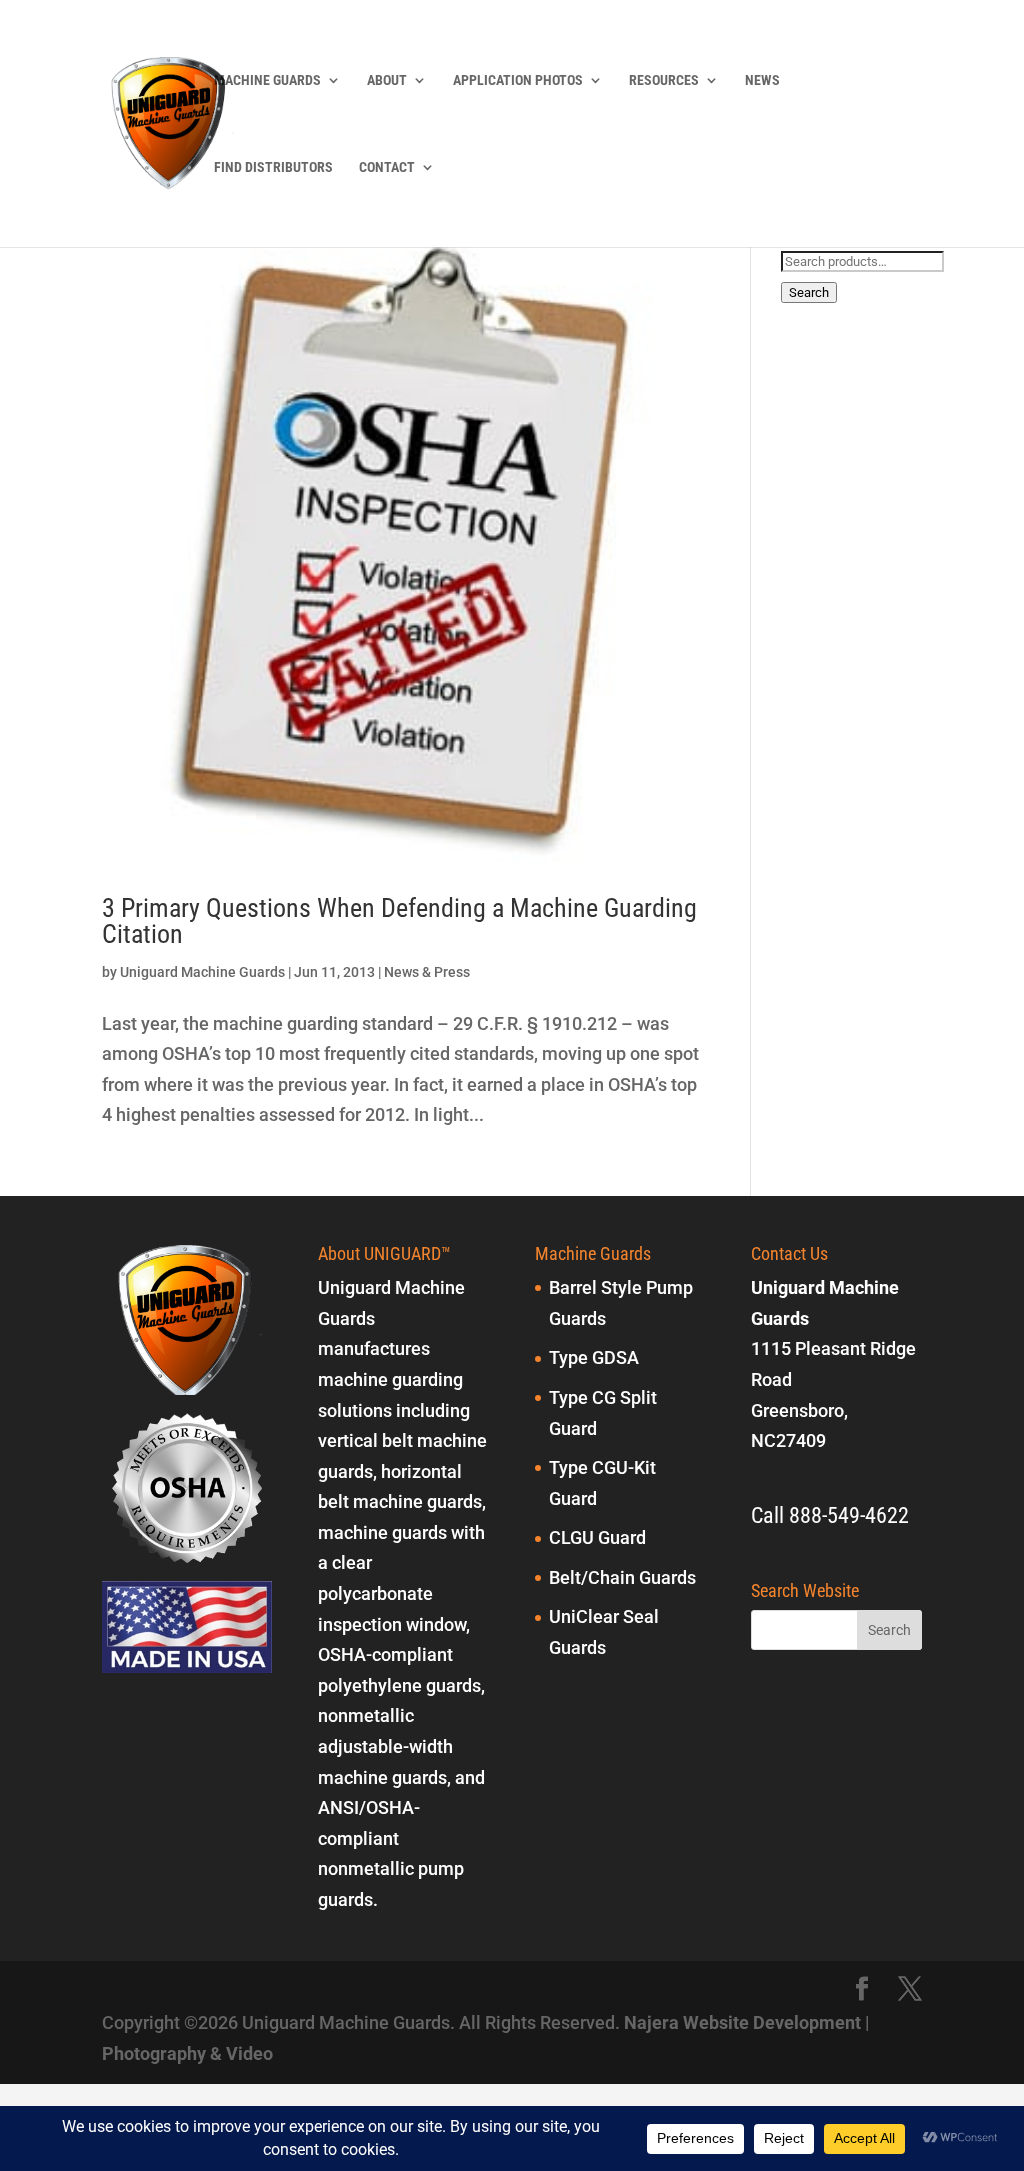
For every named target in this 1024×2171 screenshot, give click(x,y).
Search (809, 292)
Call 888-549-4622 (830, 1515)
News (762, 80)
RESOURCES (664, 80)
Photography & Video (187, 2053)
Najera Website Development (742, 2022)
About (387, 80)
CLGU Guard (597, 1537)
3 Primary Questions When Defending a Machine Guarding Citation (399, 921)
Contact (387, 167)
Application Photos (518, 80)
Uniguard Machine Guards (202, 972)
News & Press (427, 972)
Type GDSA (594, 1357)
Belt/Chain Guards (622, 1577)
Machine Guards (267, 80)
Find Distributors (273, 167)
